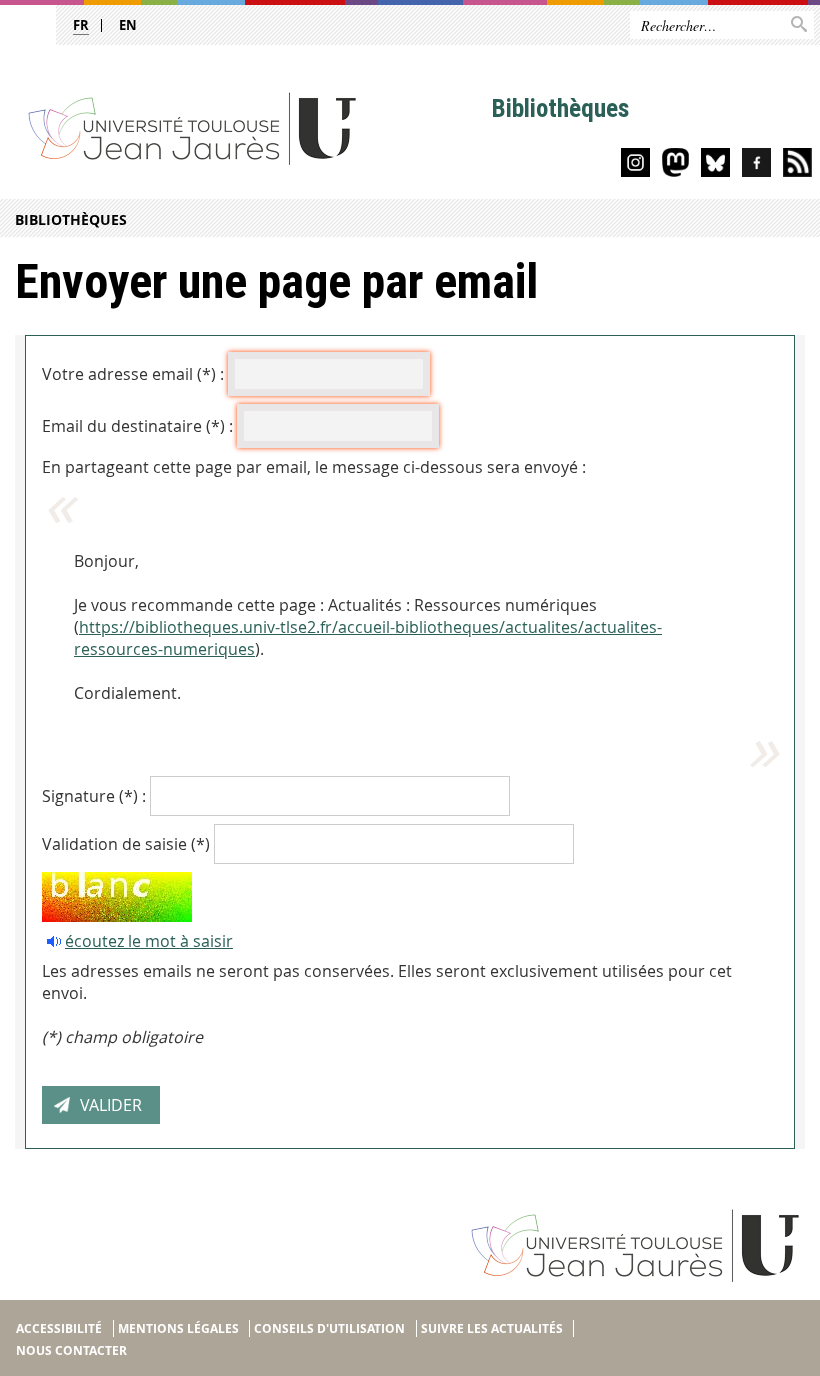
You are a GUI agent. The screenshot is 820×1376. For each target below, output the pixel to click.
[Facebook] (756, 165)
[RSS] (797, 165)
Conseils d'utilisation (329, 1328)
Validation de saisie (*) (126, 844)
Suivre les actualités (492, 1328)
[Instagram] (635, 165)
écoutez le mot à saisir (149, 941)
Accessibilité (59, 1328)
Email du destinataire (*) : (137, 426)
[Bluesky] (715, 165)
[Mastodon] (675, 165)
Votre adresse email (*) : (133, 374)
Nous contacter (71, 1350)
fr (81, 25)
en (128, 25)
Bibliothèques (71, 219)
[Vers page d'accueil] (246, 127)
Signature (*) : (94, 796)
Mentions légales (178, 1328)
